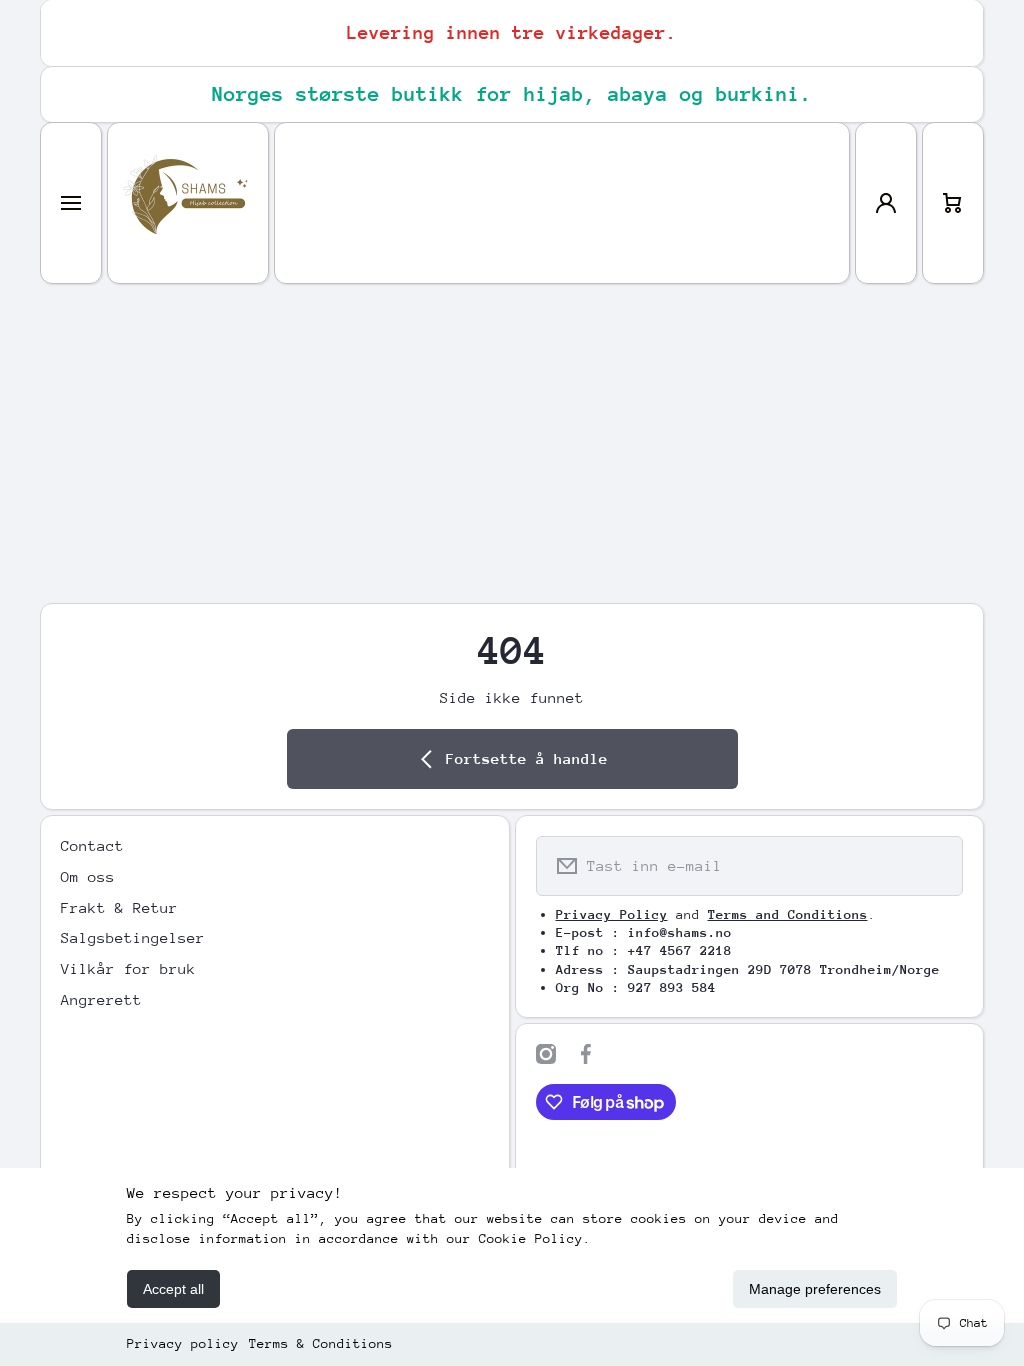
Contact (92, 845)
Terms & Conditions (321, 1343)
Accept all (173, 1289)
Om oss (88, 876)
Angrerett (101, 999)
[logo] (188, 203)
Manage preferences (815, 1289)
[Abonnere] (935, 866)
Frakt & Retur (119, 907)
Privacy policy (183, 1343)
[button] (953, 203)
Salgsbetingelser (133, 937)
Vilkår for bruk (128, 968)
